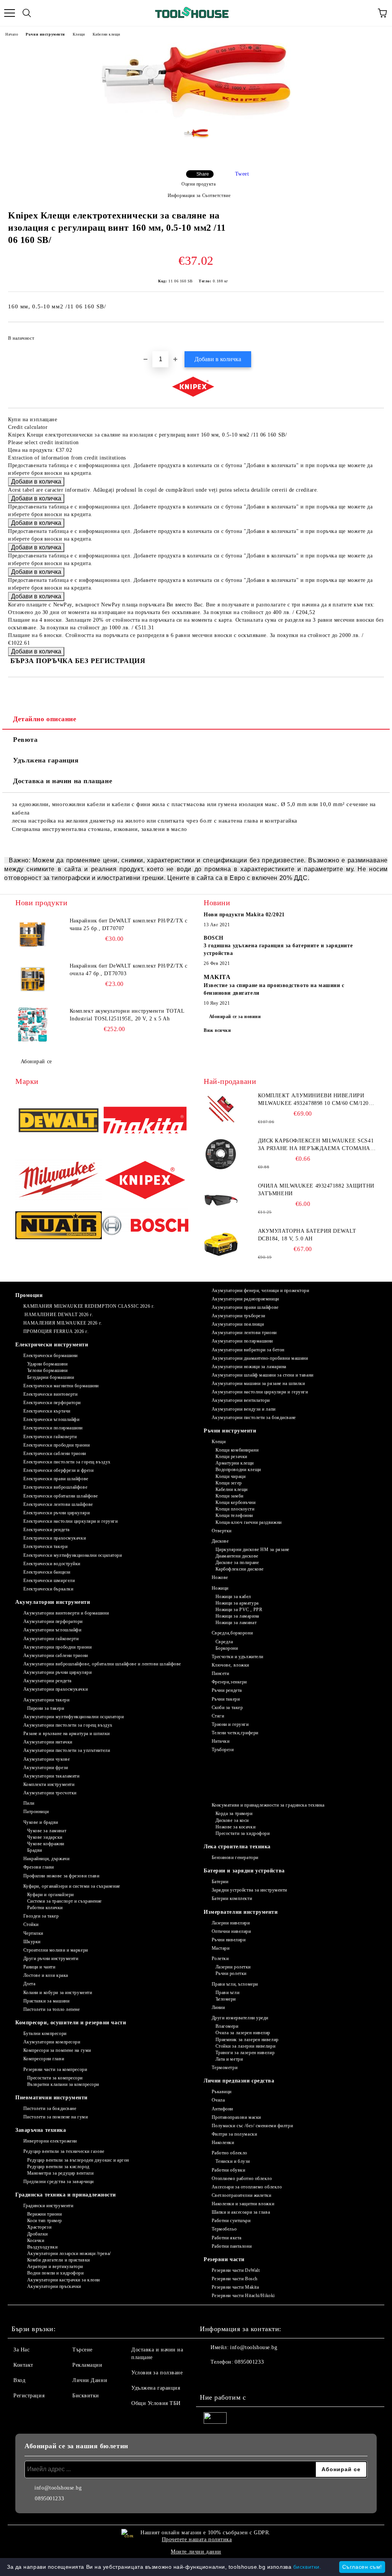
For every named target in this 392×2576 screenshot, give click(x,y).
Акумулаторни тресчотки (50, 1793)
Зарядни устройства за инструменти (249, 1890)
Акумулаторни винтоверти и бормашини (66, 1613)
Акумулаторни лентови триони (244, 1333)
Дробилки (38, 2234)
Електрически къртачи (47, 1411)
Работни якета (227, 2238)
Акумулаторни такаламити (51, 1776)
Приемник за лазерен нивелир (247, 2040)
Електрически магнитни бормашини (61, 1386)
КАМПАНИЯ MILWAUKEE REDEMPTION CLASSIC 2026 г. (89, 1306)
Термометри (225, 2068)
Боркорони (227, 1648)
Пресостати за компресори (55, 2078)
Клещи (79, 34)
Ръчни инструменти (45, 34)
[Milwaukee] (59, 1181)
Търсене (82, 2350)
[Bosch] (145, 1226)
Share (203, 174)
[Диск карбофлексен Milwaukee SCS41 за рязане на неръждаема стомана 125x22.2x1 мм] (221, 1154)
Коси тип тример (45, 2221)
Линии (218, 2007)
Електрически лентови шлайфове (58, 1504)
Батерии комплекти (232, 1898)
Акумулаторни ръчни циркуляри (57, 1672)
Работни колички (45, 1908)
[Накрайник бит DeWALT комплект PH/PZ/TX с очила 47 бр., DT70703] (33, 979)
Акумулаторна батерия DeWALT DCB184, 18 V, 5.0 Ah (307, 1235)
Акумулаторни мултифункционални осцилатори (74, 1717)
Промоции (29, 1295)
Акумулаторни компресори (52, 2042)
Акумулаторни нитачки (48, 1742)
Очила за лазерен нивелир (243, 2033)
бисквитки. (307, 2567)
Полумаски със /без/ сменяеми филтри (252, 2126)
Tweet (242, 174)
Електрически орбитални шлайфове (61, 1496)
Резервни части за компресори (55, 2069)
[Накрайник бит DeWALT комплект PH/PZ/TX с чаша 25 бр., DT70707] (33, 934)
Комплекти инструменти (49, 1784)
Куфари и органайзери (51, 1895)
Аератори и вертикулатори (55, 2266)
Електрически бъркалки (48, 1589)
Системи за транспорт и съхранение (65, 1901)
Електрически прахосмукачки (55, 1538)
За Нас (21, 2350)
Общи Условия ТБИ (156, 2403)
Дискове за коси (232, 1820)
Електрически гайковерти (50, 1437)
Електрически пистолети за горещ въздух (67, 1462)
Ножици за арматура (237, 1603)
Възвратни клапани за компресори (63, 2084)
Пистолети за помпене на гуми (56, 2117)
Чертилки (33, 1933)
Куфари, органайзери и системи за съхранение (72, 1886)
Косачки (36, 2240)
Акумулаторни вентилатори (241, 1400)
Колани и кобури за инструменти (58, 1993)
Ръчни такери (226, 1699)
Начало (12, 34)
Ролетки (220, 1958)
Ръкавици (222, 2092)
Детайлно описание (45, 719)
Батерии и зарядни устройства (244, 1871)
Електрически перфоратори (52, 1403)
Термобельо (224, 2229)
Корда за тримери (234, 1813)
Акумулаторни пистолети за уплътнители (67, 1750)
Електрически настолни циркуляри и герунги (71, 1521)
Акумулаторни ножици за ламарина (249, 1367)
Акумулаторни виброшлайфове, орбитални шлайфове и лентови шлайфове (102, 1664)
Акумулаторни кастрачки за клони (64, 2280)
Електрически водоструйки (52, 1564)
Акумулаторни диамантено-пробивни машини (260, 1358)
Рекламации (87, 2365)
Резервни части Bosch (235, 2279)
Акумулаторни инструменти (53, 1602)
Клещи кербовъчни (236, 1502)
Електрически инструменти (52, 1345)
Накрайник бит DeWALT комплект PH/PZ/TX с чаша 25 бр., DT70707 (129, 925)
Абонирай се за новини (235, 1017)
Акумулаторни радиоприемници (245, 1299)
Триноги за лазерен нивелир (245, 2053)
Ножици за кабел (233, 1597)
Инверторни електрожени (50, 2141)
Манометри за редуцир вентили (60, 2173)
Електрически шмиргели (49, 1580)
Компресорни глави (44, 2059)
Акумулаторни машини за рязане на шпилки (258, 1383)
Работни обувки (228, 2170)
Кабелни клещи (106, 34)
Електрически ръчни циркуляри (56, 1513)
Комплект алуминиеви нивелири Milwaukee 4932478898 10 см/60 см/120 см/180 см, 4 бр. (313, 1100)
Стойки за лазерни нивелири (245, 2046)
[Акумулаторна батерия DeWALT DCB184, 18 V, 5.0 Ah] (221, 1245)
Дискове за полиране (237, 1563)
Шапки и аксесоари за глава (241, 2212)
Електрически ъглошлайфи (51, 1419)
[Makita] (145, 1121)
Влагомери (227, 2026)
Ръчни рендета (227, 1690)
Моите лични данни (196, 2552)
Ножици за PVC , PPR (239, 1610)
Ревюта (25, 740)
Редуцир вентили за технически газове (64, 2151)
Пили (29, 1803)
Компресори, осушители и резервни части (71, 2023)
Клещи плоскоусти (235, 1509)
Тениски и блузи (233, 2161)
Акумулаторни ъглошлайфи (52, 1630)
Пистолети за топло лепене (52, 2009)
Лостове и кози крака (46, 1975)
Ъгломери (226, 1999)
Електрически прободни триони (56, 1445)
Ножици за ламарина (237, 1616)
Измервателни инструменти (241, 1912)
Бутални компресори (45, 2033)
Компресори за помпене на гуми (57, 2050)
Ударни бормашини (47, 1364)
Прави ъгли (227, 1993)
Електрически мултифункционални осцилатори (73, 1555)
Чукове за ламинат (47, 1831)
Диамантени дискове (237, 1556)
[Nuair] (59, 1226)
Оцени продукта (198, 184)
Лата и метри (229, 2059)
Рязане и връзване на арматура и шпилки (67, 1734)
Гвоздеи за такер (41, 1916)
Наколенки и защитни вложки (243, 2204)
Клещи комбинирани (237, 1450)
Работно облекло (229, 2153)
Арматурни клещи (235, 1463)
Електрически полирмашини (53, 1428)
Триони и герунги (230, 1724)
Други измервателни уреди (240, 2018)
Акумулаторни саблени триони (56, 1655)
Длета (29, 1984)
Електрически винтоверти (50, 1394)
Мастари (220, 1948)
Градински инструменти (48, 2206)
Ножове (220, 1577)
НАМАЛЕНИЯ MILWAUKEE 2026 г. (63, 1323)
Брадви (35, 1850)
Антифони (222, 2109)
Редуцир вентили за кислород (58, 2167)
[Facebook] (210, 2377)
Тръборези (223, 1750)
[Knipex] (145, 1181)
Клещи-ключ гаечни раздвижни (249, 1522)
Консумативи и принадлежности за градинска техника (268, 1805)
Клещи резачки (231, 1457)
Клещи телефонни (234, 1515)
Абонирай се (36, 1062)
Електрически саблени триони (55, 1453)
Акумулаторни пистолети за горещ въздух (68, 1725)
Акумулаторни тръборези (238, 1316)
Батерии (220, 1882)
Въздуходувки (42, 2247)
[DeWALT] (59, 1121)
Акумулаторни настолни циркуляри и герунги (260, 1392)
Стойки (31, 1924)
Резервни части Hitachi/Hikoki (243, 2296)
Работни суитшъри (231, 2221)
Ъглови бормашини (47, 1370)
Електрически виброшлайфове (55, 1487)
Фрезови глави (39, 1867)
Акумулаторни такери (46, 1700)
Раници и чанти (39, 1967)
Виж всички (217, 1030)
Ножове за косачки (235, 1827)
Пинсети (220, 1673)
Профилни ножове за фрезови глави (61, 1876)
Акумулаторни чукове (47, 1759)
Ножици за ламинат (236, 1623)
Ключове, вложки (230, 1665)
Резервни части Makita (235, 2287)
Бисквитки (86, 2396)
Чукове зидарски (45, 1837)
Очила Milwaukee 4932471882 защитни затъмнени (316, 1190)
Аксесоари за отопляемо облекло (247, 2187)
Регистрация (29, 2396)
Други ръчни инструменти (51, 1958)
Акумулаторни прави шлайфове (245, 1307)
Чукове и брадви (41, 1822)
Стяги (218, 1716)
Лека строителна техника (237, 1847)
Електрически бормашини (51, 1356)
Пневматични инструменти (51, 2098)
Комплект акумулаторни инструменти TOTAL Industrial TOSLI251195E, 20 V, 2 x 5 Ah (127, 1015)
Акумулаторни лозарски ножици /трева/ (69, 2253)
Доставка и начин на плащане (63, 781)
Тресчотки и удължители (238, 1657)
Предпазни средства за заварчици (59, 2182)
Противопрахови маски (236, 2117)
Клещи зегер (229, 1483)
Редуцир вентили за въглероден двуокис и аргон (78, 2160)
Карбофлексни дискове (240, 1569)
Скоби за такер (227, 1708)
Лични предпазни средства (239, 2081)
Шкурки (32, 1942)
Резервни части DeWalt (236, 2270)
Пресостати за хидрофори (243, 1833)
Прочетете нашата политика (197, 2539)
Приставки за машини (46, 2001)
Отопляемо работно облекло (242, 2178)
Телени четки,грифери (235, 1733)
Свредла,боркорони (232, 1633)
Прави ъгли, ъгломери (235, 1984)
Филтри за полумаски (234, 2134)
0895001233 (249, 2362)
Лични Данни (90, 2380)
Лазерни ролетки (233, 1967)
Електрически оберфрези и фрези (58, 1470)
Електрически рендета (47, 1530)
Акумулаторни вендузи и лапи (244, 1409)
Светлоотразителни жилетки (242, 2195)
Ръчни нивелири (229, 1940)
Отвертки (222, 1531)
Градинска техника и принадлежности (66, 2195)
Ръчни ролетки (231, 1973)
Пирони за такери (46, 1708)
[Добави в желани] (373, 335)
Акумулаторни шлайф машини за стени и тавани (263, 1375)
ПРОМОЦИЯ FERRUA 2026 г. (56, 1331)
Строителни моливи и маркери (56, 1950)
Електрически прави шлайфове (56, 1479)
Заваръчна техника (41, 2130)
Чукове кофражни (46, 1844)
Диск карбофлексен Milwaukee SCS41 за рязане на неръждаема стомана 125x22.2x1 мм (316, 1145)
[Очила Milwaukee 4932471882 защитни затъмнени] (221, 1199)
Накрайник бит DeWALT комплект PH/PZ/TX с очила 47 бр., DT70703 (129, 970)
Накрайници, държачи (46, 1859)
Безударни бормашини (51, 1377)
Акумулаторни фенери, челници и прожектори (261, 1290)
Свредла (224, 1642)
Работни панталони (232, 2246)
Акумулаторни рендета (47, 1681)
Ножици (220, 1588)
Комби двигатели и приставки (59, 2260)
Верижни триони (44, 2214)
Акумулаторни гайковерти (51, 1639)
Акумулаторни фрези (46, 1768)
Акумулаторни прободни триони (57, 1647)
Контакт (23, 2365)
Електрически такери (45, 1546)
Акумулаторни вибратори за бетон (248, 1350)
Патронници (36, 1812)
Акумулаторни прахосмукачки (56, 1689)
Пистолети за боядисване (50, 2108)
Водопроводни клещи (238, 1470)
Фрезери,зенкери (229, 1682)
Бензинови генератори (235, 1857)
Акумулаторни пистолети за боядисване (254, 1418)
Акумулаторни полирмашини (242, 1341)
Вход (19, 2380)
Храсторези (39, 2227)
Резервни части (224, 2259)
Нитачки (220, 1741)
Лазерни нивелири (231, 1923)
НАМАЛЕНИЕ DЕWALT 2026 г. (58, 1315)
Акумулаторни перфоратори (53, 1621)
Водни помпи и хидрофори (55, 2273)
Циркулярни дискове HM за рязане (252, 1550)
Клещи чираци (230, 1476)
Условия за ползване (157, 2373)
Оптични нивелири (231, 1931)
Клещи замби (229, 1496)
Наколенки (223, 2143)
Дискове (220, 1541)
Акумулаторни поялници (238, 1324)
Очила (218, 2100)
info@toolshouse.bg (254, 2347)
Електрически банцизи (47, 1572)
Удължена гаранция (46, 760)
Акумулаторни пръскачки (54, 2286)
